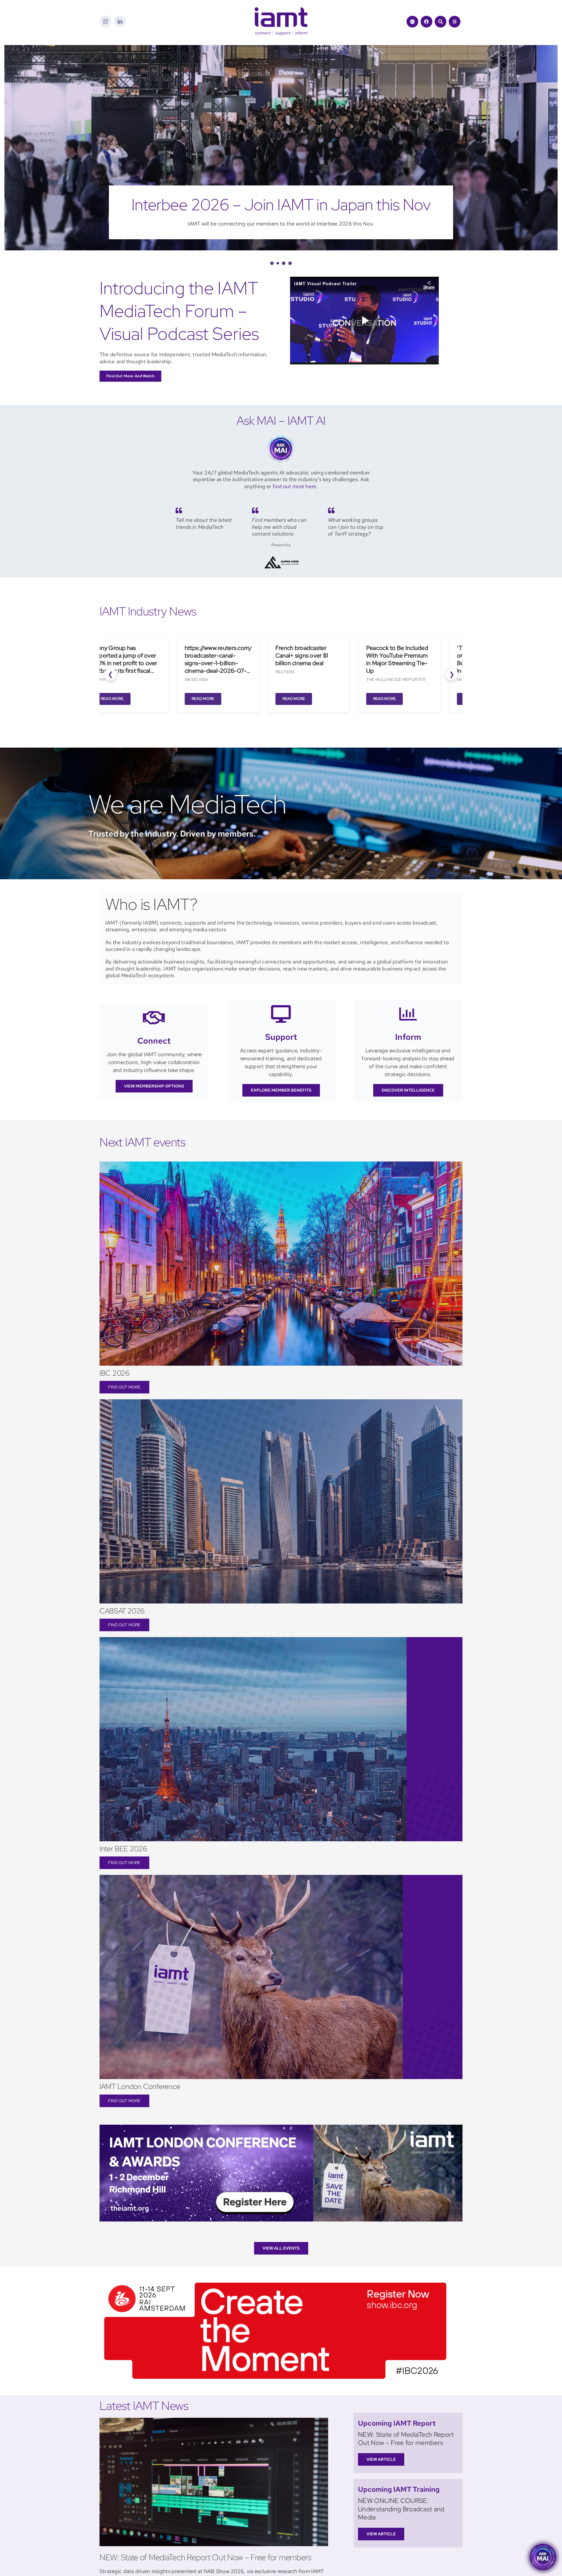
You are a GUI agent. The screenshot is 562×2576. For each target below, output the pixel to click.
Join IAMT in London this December (281, 205)
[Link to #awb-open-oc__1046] (441, 22)
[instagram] (105, 21)
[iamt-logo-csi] (281, 10)
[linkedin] (120, 21)
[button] (272, 263)
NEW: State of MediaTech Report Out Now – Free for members (205, 2557)
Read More (104, 699)
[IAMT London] (281, 2127)
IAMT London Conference (140, 2087)
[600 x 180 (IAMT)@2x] (275, 2280)
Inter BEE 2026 (123, 1849)
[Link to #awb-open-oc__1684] (455, 22)
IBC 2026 (115, 1373)
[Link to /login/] (426, 22)
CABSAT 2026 (122, 1611)
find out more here (294, 486)
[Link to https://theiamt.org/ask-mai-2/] (412, 22)
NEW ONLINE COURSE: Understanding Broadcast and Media (401, 2509)
